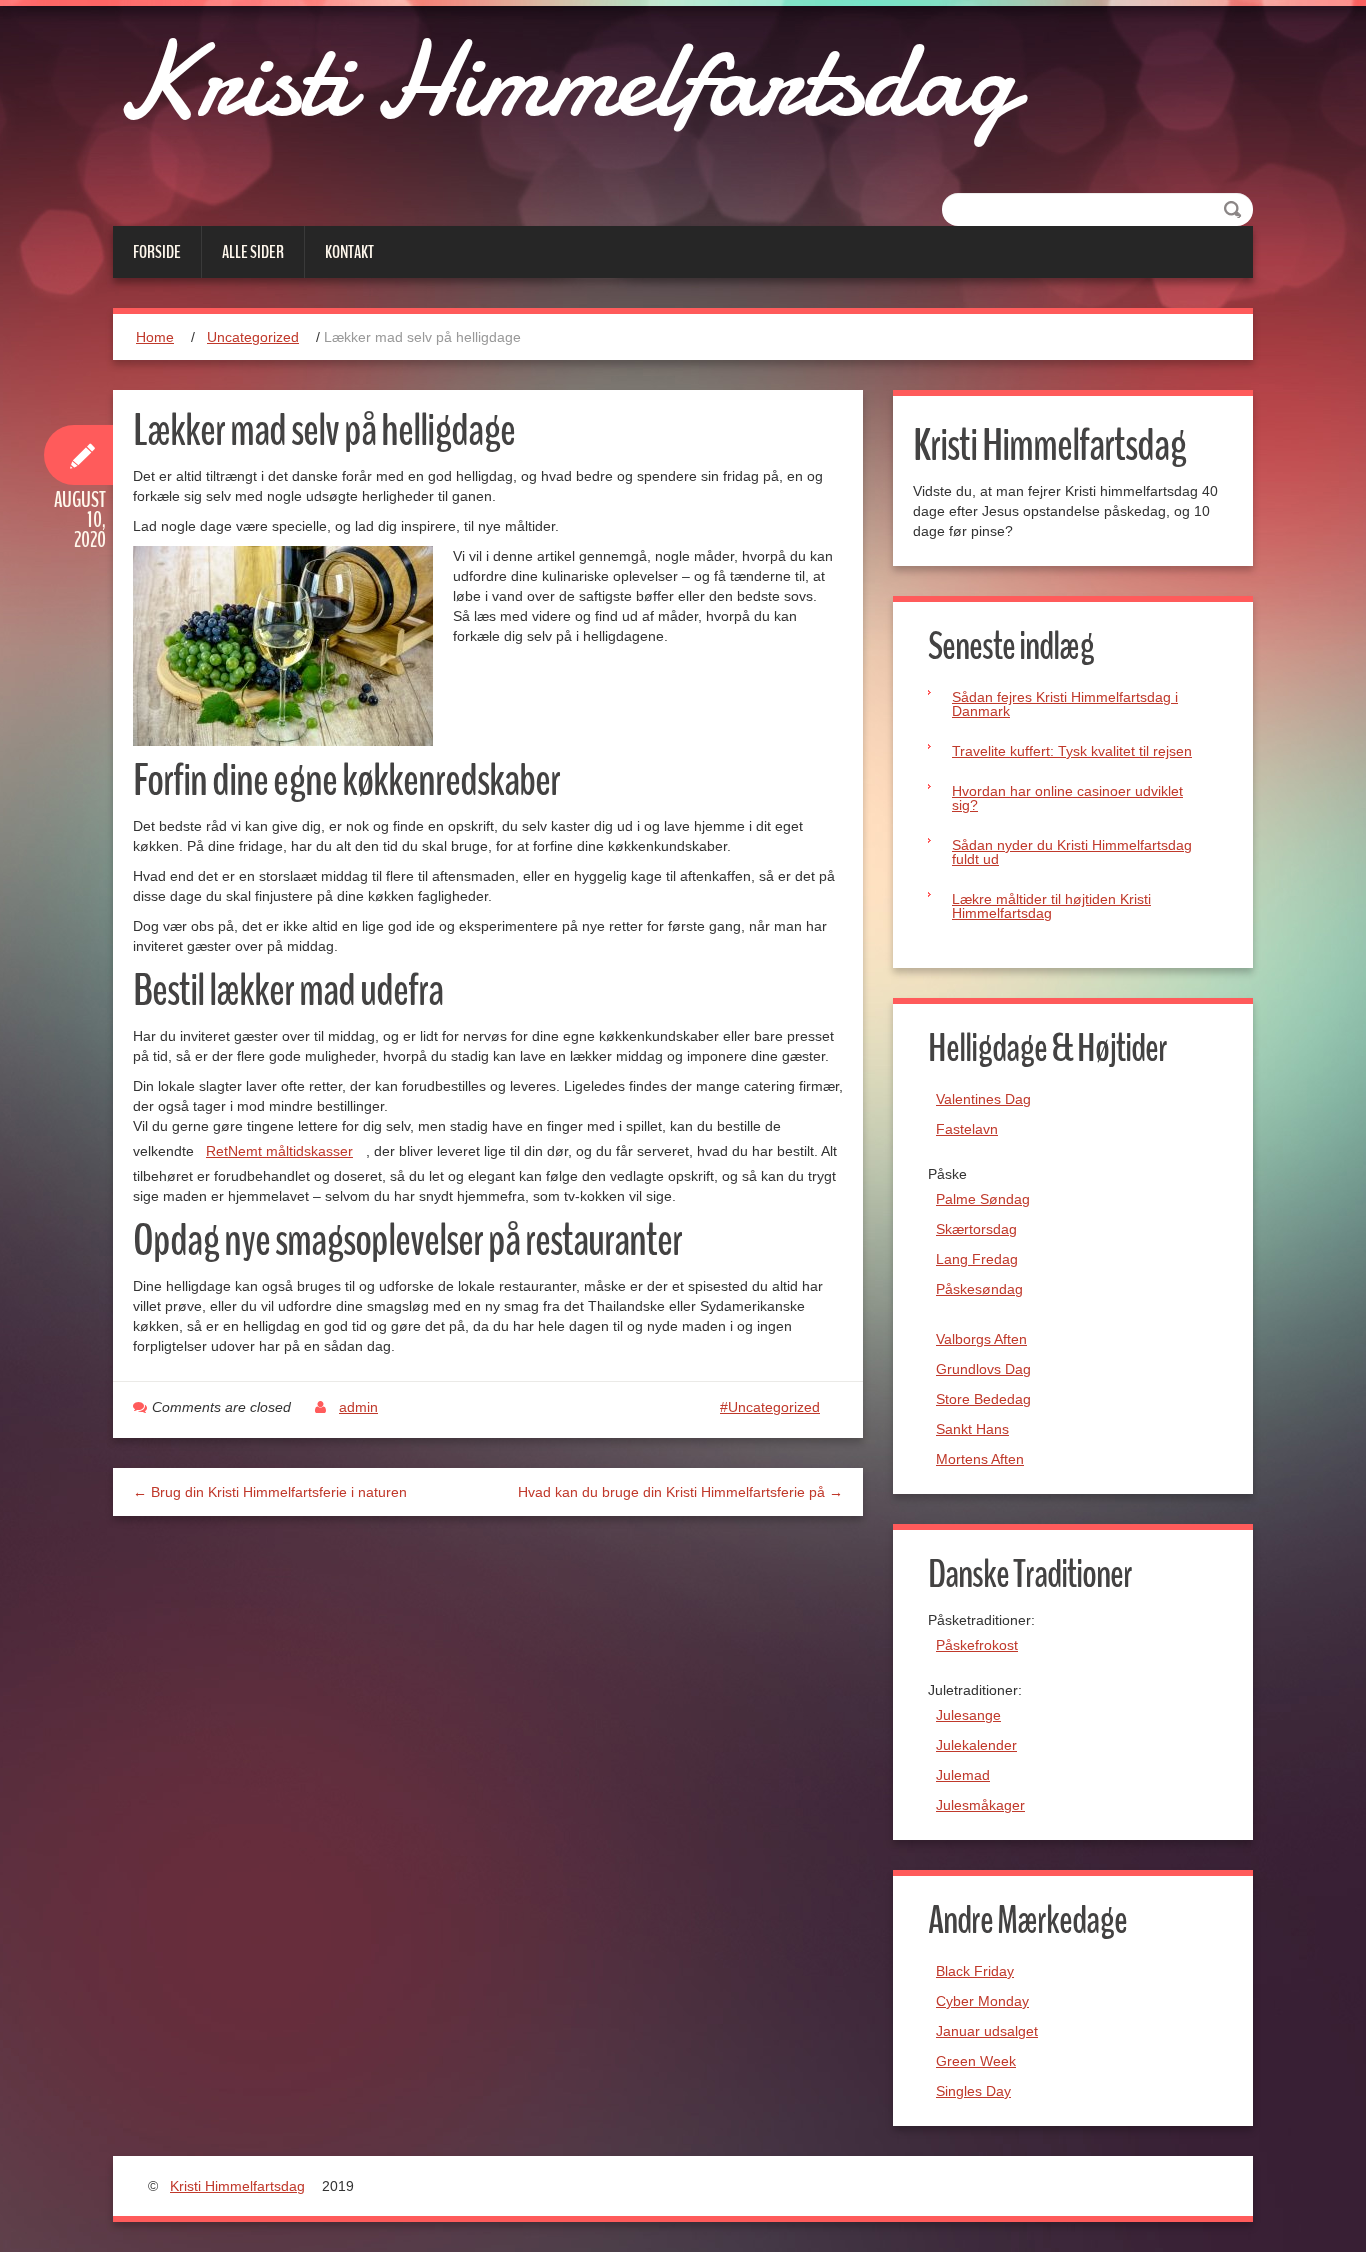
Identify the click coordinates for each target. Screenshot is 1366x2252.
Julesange (968, 1715)
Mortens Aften (980, 1459)
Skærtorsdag (976, 1229)
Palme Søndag (983, 1199)
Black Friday (975, 1971)
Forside (157, 252)
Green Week (976, 2061)
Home (155, 337)
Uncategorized (253, 337)
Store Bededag (983, 1399)
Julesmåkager (980, 1805)
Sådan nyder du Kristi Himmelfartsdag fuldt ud (1072, 852)
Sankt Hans (972, 1429)
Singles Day (973, 2091)
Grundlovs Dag (983, 1369)
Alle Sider (253, 252)
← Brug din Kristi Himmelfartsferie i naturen (270, 1492)
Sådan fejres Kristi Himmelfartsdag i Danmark (1065, 704)
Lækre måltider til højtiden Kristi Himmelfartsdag (1051, 906)
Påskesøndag (979, 1289)
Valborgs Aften (981, 1339)
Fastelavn (967, 1129)
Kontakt (349, 252)
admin (358, 1407)
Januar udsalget (987, 2031)
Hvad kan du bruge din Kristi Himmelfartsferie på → (680, 1492)
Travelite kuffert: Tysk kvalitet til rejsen (1072, 751)
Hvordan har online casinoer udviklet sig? (1067, 798)
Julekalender (976, 1745)
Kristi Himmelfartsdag (564, 80)
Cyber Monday (982, 2001)
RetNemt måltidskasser (279, 1151)
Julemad (963, 1775)
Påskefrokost (977, 1645)
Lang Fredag (977, 1259)
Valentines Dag (983, 1099)
